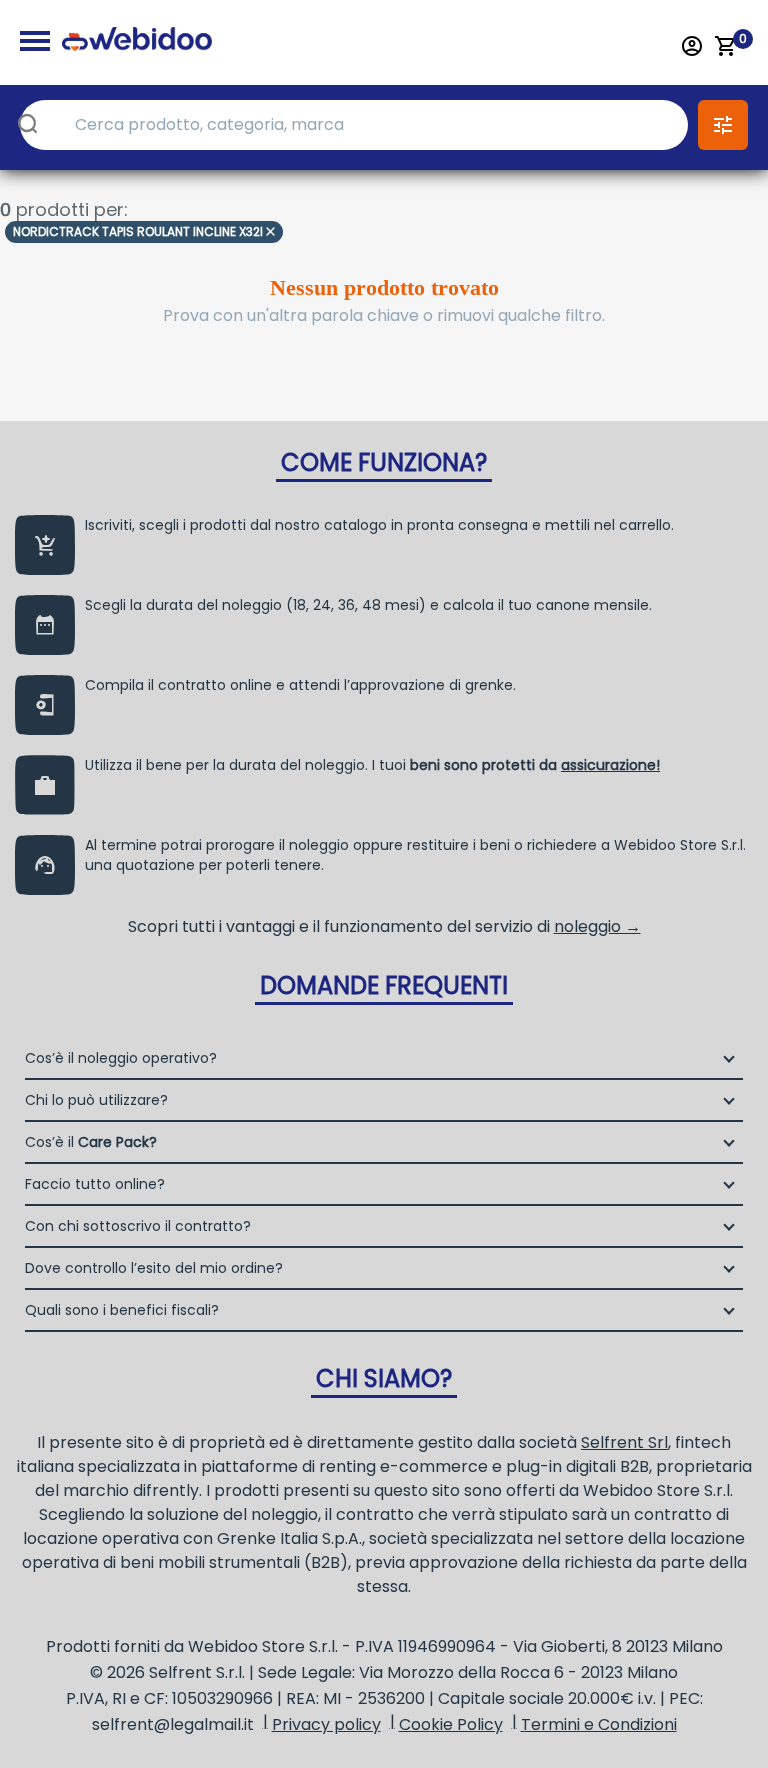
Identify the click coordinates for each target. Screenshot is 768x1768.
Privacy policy (326, 1724)
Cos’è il (91, 1142)
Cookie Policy (451, 1724)
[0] (726, 46)
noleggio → (597, 926)
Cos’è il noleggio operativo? (121, 1058)
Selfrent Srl (624, 1442)
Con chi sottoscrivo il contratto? (138, 1226)
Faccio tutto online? (95, 1184)
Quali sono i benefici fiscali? (122, 1310)
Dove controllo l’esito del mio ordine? (154, 1268)
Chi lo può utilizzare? (96, 1100)
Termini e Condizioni (599, 1724)
